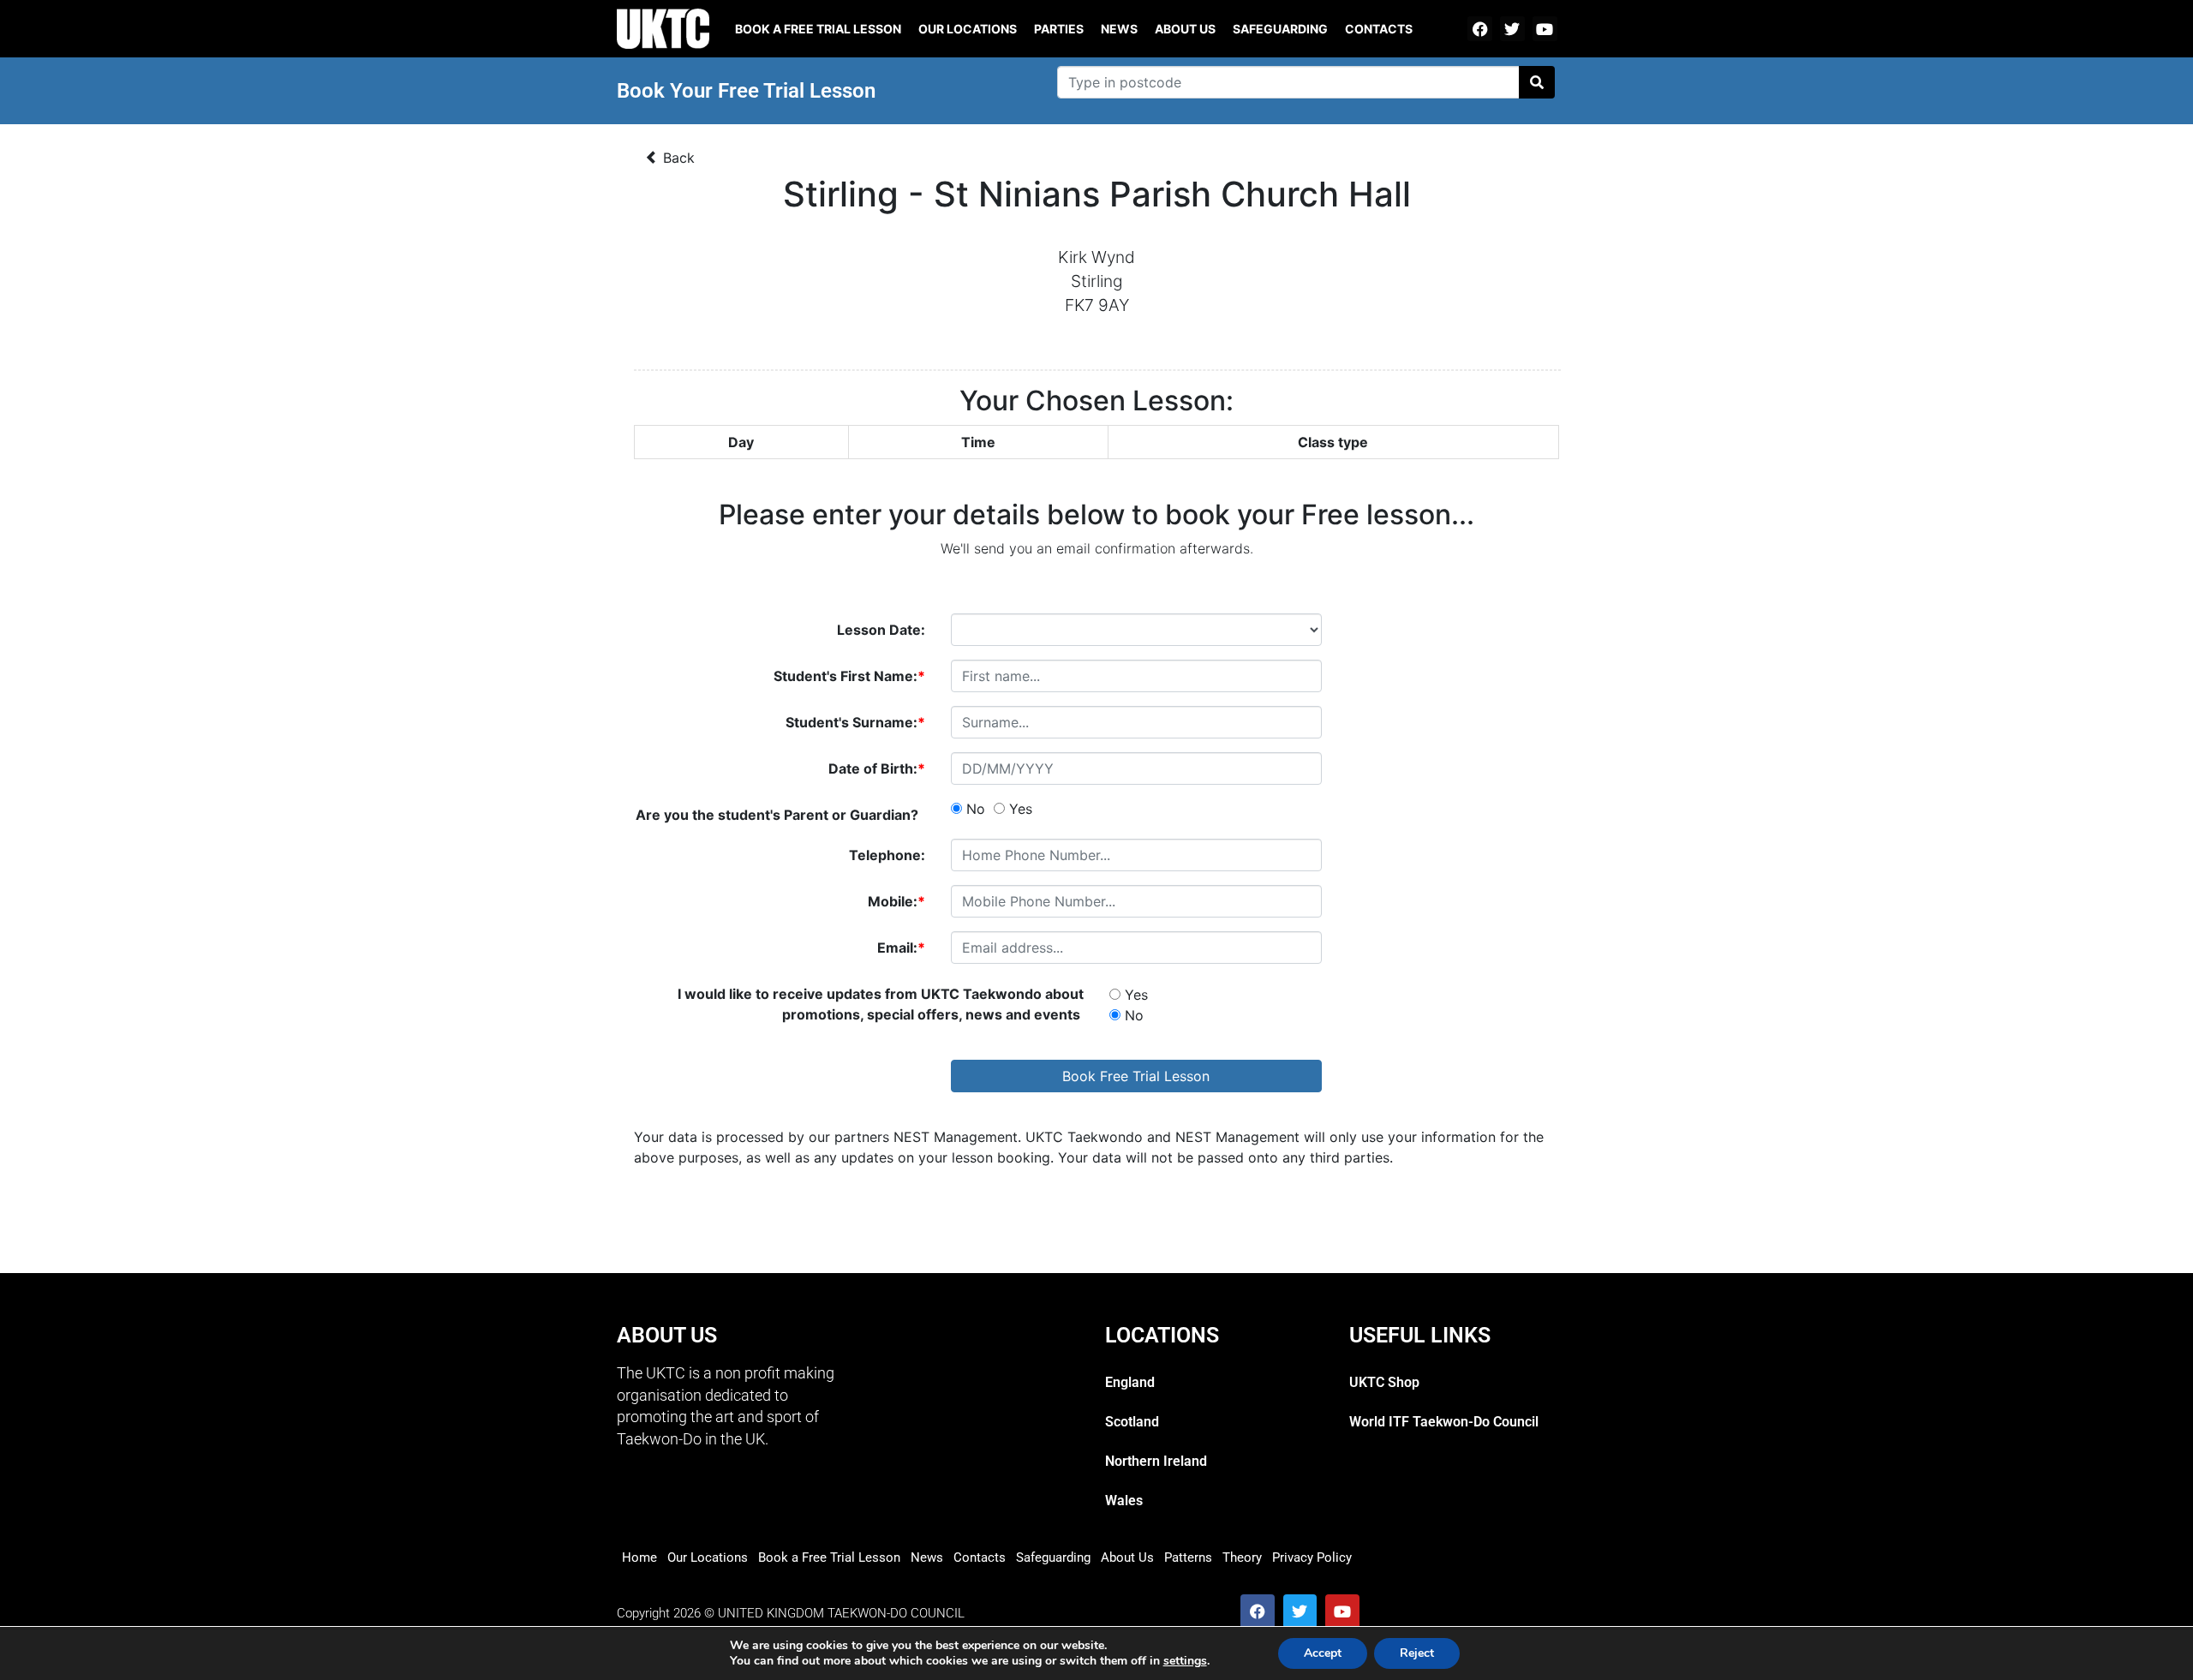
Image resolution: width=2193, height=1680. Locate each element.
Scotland (1132, 1422)
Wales (1124, 1501)
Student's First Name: (849, 676)
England (1130, 1382)
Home (639, 1557)
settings (1185, 1661)
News (1119, 29)
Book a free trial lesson (818, 29)
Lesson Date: (881, 630)
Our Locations (968, 29)
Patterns (1188, 1557)
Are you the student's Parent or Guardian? (780, 815)
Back (677, 158)
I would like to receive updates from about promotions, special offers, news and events (881, 1004)
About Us (1185, 29)
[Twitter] (1512, 29)
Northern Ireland (1156, 1461)
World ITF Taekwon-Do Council (1444, 1422)
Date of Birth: (877, 768)
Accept (1323, 1653)
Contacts (1379, 29)
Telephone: (887, 855)
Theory (1242, 1557)
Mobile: (896, 901)
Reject (1417, 1653)
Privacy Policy (1312, 1557)
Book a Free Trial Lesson (829, 1557)
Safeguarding (1280, 29)
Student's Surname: (855, 722)
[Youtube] (1545, 29)
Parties (1059, 29)
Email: (901, 948)
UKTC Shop (1384, 1382)
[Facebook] (1480, 29)
